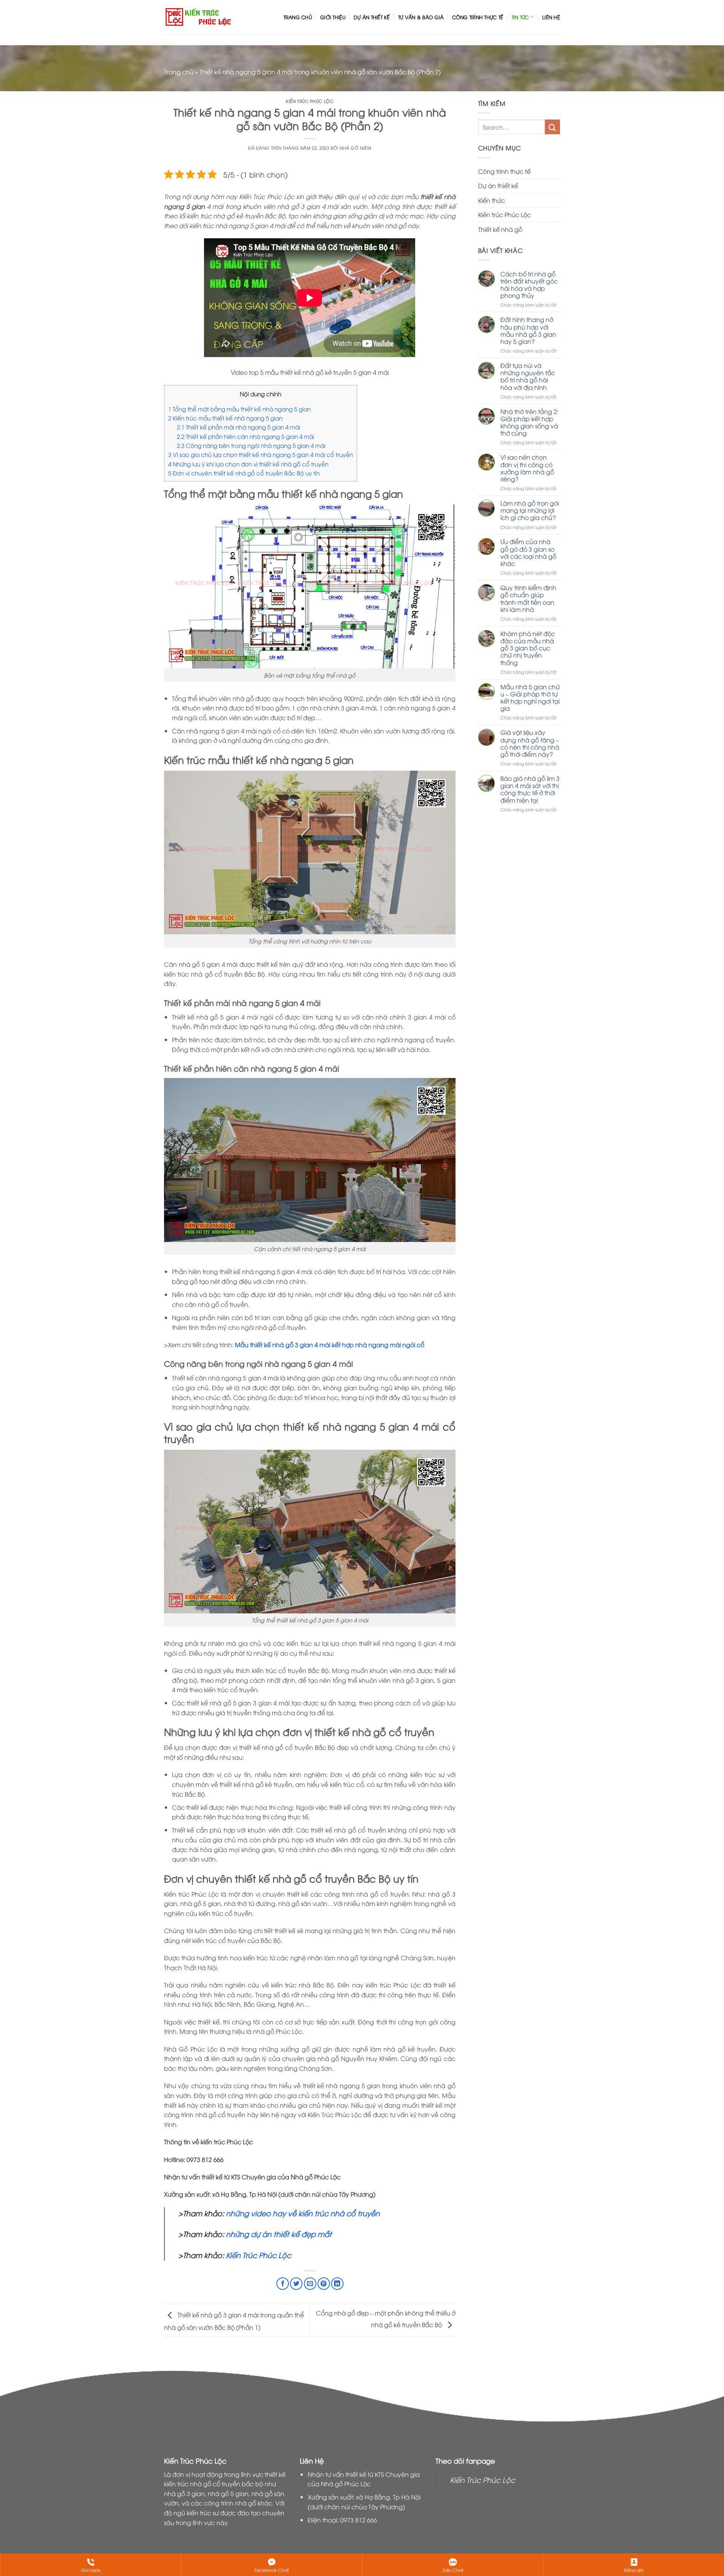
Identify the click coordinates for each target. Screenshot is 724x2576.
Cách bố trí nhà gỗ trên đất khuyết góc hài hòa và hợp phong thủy (529, 285)
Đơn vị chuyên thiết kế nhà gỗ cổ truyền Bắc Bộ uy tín (244, 473)
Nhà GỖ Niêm (355, 148)
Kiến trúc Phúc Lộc (310, 101)
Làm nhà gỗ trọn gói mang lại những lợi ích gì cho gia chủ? (530, 511)
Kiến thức (492, 200)
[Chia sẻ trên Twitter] (296, 2284)
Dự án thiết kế (372, 17)
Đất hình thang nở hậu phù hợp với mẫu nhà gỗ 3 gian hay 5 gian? (528, 330)
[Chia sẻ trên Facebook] (283, 2284)
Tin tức (520, 17)
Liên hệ (551, 17)
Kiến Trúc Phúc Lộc (258, 2255)
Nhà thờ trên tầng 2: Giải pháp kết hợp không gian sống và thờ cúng (529, 422)
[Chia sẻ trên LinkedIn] (337, 2284)
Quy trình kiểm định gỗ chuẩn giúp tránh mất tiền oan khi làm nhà (528, 599)
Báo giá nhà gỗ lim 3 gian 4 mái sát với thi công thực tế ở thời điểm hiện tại (530, 789)
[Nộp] (552, 127)
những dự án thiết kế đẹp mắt (278, 2234)
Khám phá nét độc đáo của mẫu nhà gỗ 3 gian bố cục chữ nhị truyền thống (528, 648)
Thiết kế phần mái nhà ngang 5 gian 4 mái (239, 427)
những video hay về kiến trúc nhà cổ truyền (303, 2213)
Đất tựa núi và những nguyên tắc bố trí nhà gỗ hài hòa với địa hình (528, 376)
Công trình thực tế (478, 17)
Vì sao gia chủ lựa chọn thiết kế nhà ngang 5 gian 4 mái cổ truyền (261, 454)
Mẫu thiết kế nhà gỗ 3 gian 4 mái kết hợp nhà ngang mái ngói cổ (329, 1345)
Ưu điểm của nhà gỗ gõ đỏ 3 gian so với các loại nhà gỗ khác (528, 553)
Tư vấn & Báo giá (421, 17)
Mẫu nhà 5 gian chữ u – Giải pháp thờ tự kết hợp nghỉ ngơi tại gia (530, 698)
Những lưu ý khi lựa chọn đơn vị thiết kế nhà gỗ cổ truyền (248, 464)
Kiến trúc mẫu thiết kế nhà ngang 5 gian (225, 418)
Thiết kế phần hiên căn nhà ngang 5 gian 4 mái (245, 436)
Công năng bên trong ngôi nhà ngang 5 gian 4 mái (251, 445)
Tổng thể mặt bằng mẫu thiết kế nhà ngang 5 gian (239, 409)
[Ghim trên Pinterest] (324, 2284)
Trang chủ (298, 17)
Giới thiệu (333, 17)
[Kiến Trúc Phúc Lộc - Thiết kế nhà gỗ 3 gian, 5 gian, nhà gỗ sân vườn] (199, 17)
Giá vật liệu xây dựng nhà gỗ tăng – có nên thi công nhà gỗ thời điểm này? (530, 743)
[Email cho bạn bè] (310, 2284)
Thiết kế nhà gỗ (500, 229)
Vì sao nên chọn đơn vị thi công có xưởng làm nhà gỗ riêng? (527, 468)
